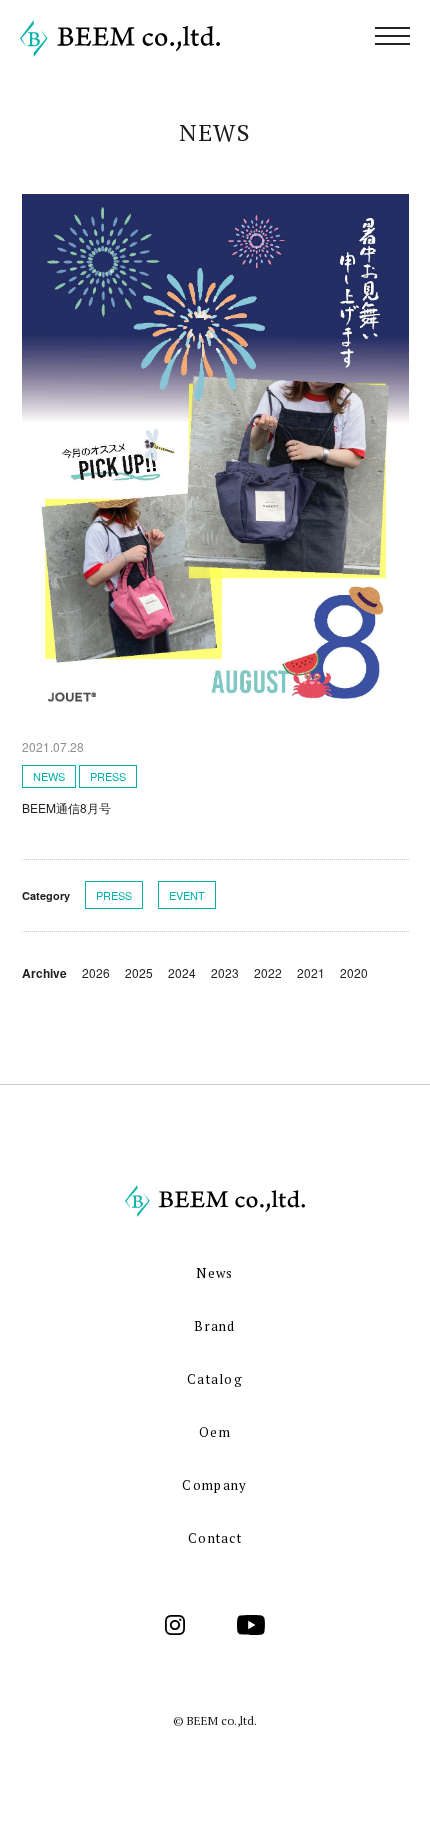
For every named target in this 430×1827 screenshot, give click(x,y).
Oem (215, 1432)
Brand (215, 1326)
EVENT (187, 895)
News (214, 1273)
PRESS (114, 895)
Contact (215, 1538)
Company (214, 1485)
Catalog (215, 1379)
